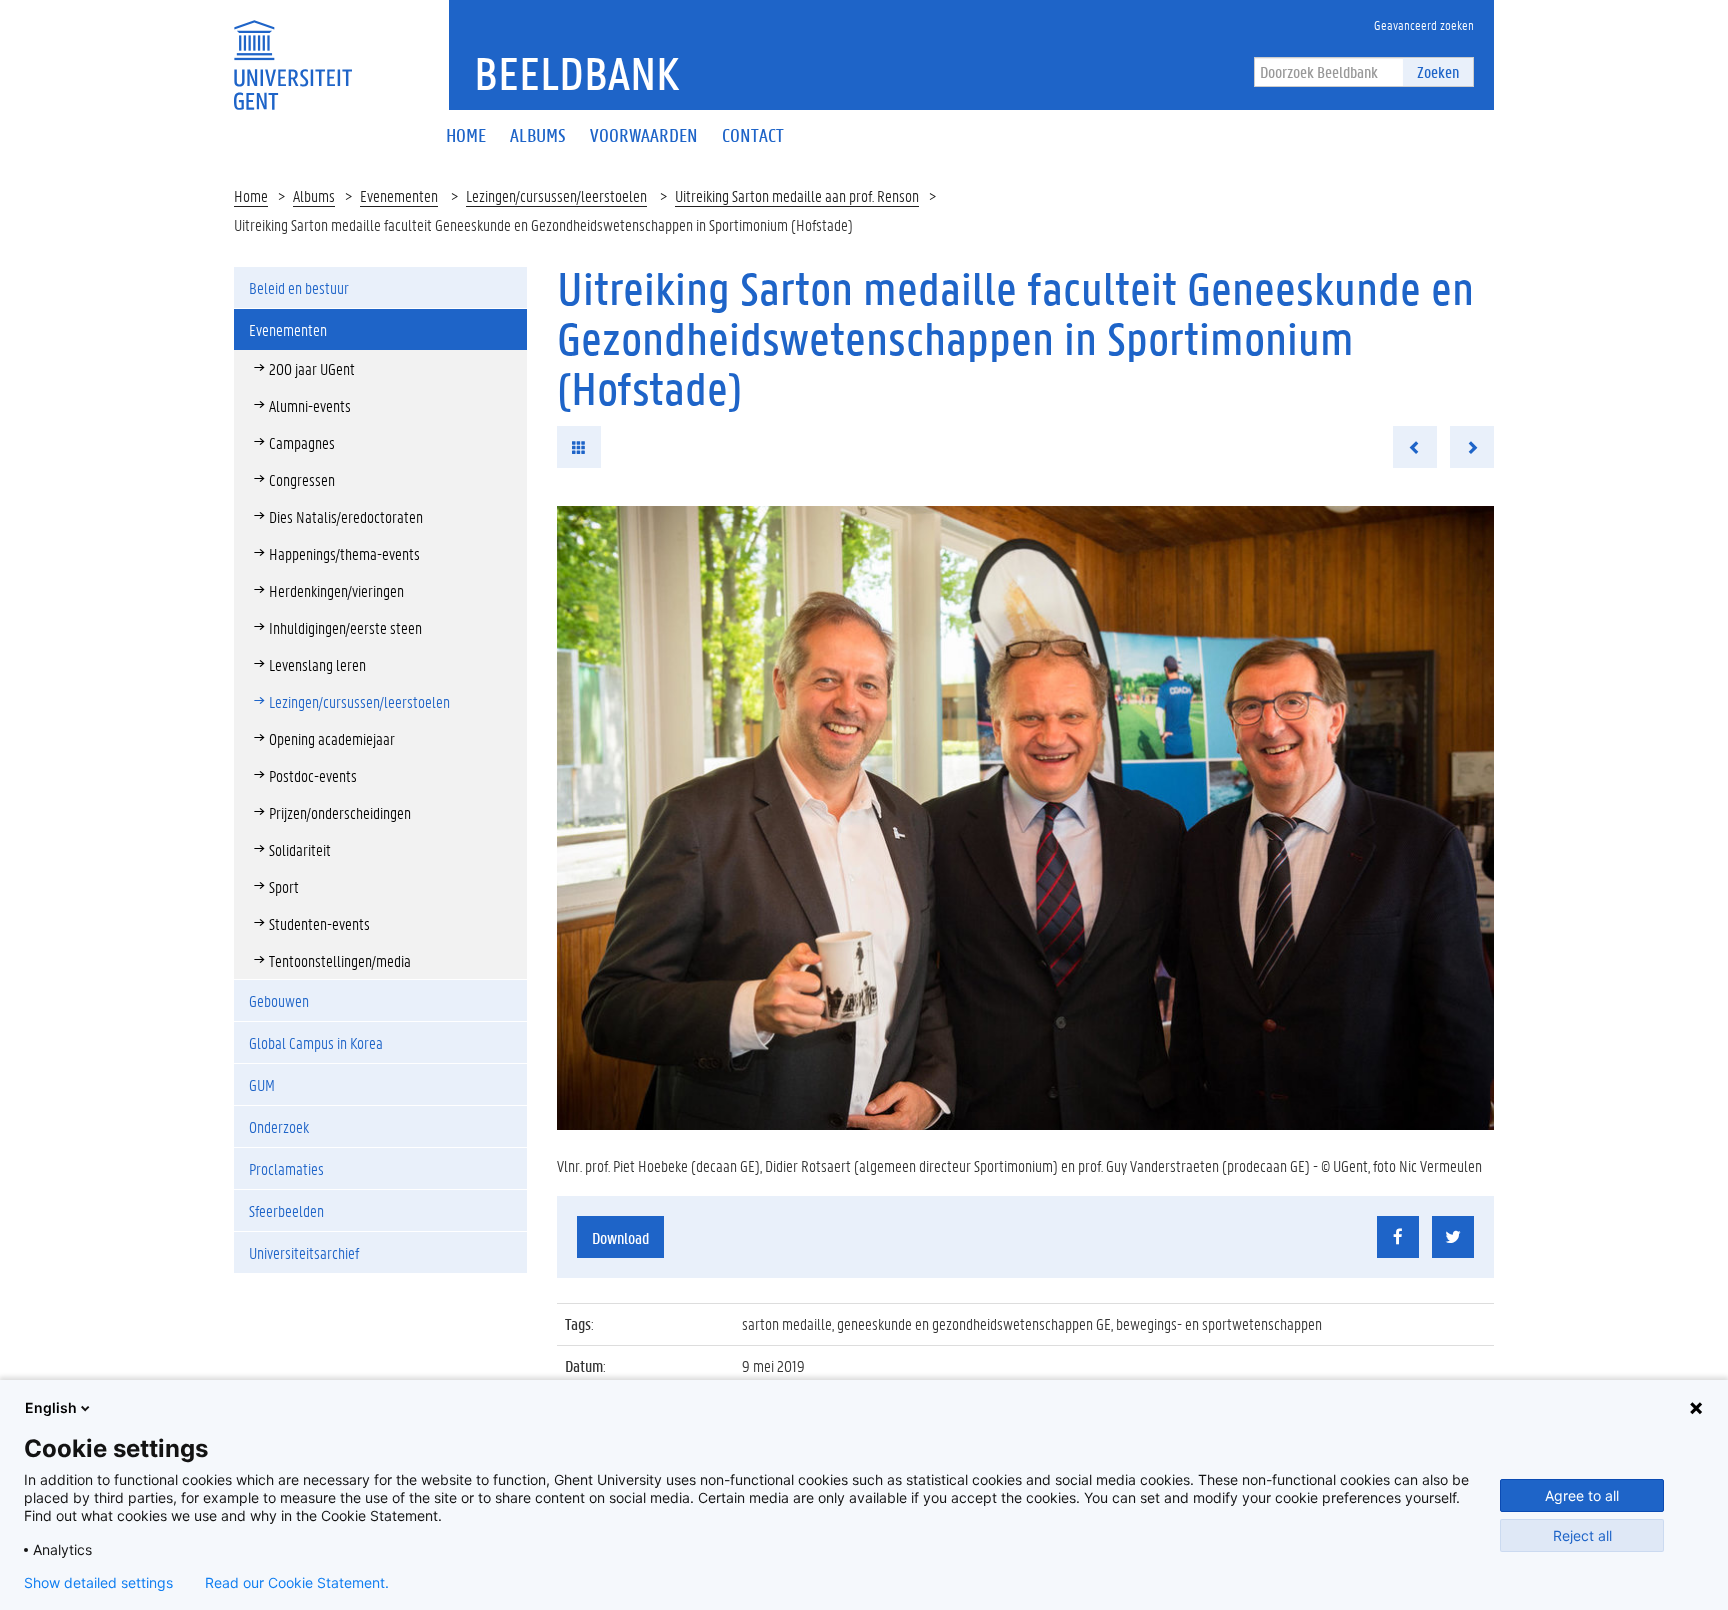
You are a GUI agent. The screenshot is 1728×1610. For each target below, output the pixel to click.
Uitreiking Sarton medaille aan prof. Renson (797, 195)
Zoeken (1438, 71)
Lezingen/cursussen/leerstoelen (556, 195)
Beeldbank (576, 73)
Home (251, 195)
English (51, 1407)
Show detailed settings (98, 1583)
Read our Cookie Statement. (297, 1583)
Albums (314, 195)
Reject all (1582, 1535)
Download (620, 1237)
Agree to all (1582, 1495)
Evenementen (399, 195)
